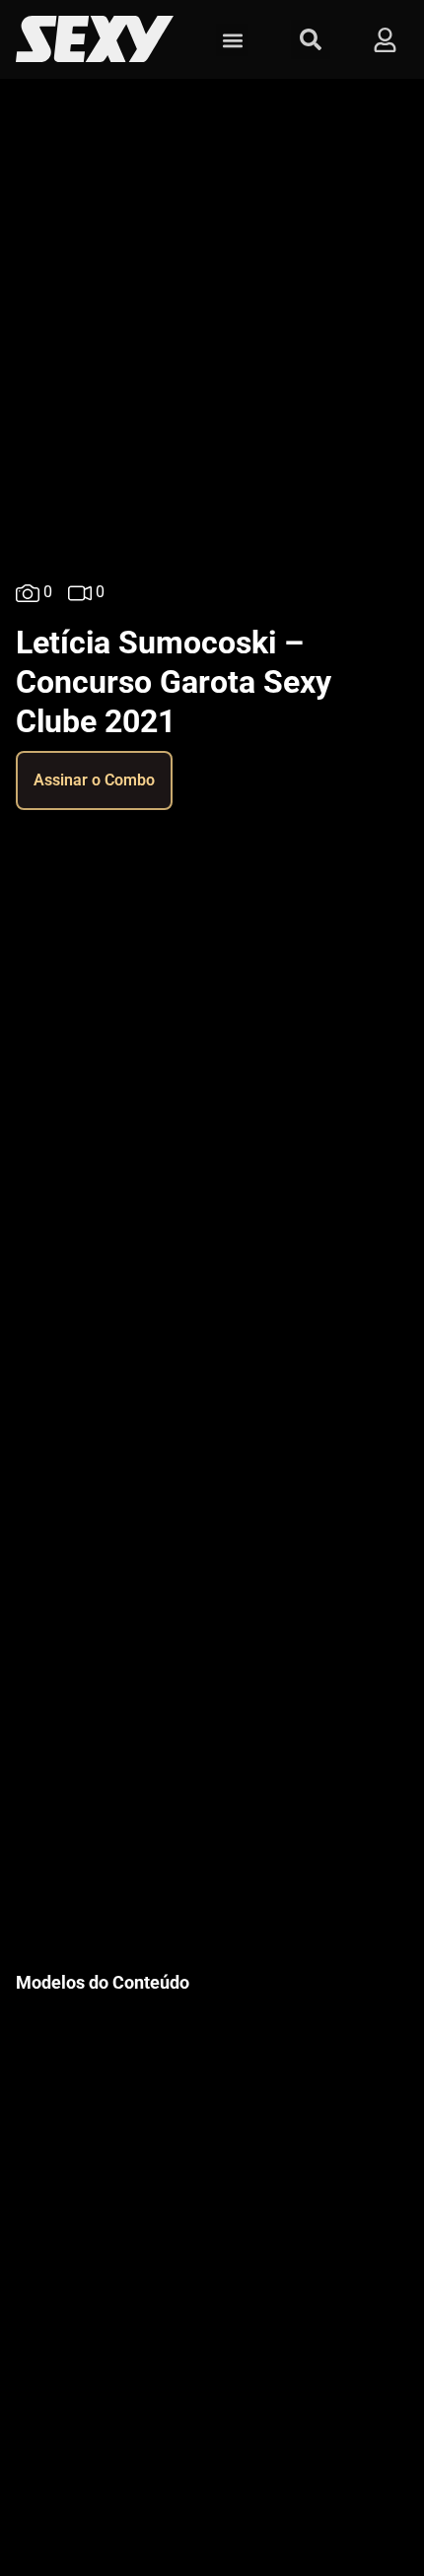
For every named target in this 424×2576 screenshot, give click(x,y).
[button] (232, 40)
